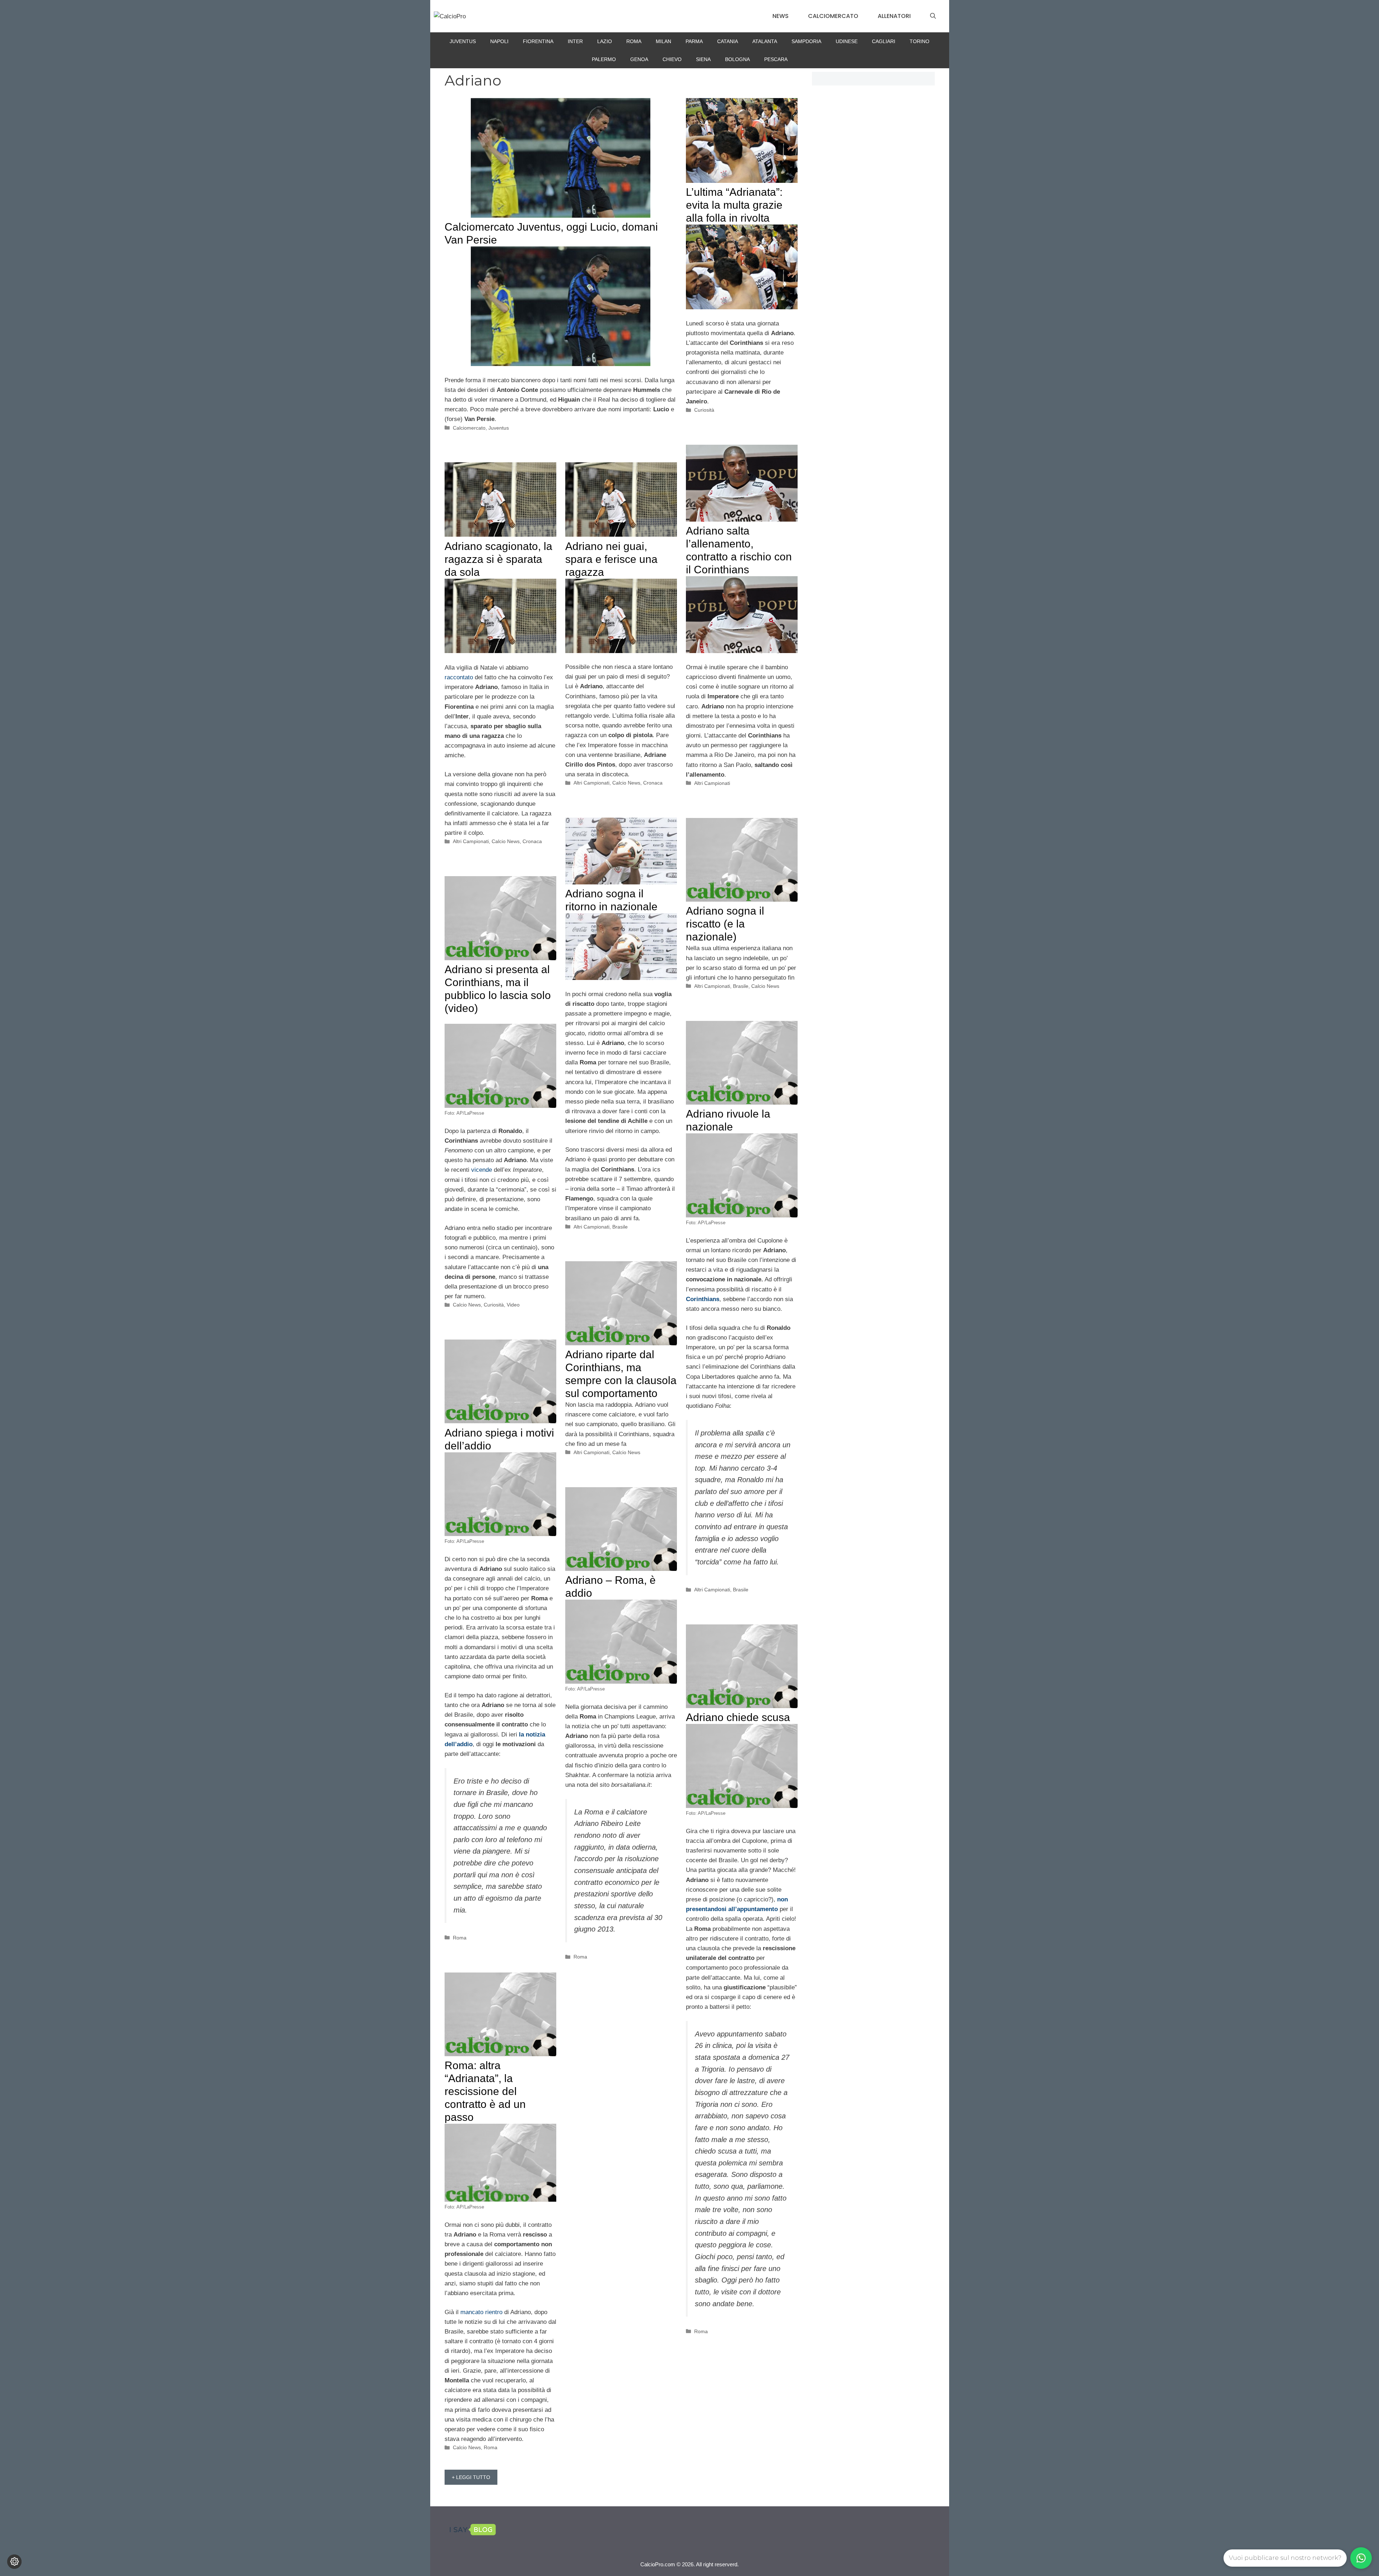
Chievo (672, 59)
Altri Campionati (712, 783)
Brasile (620, 1227)
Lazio (605, 41)
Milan (663, 41)
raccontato (459, 677)
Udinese (847, 41)
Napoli (499, 41)
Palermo (604, 59)
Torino (920, 41)
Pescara (776, 59)
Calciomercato (833, 16)
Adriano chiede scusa (738, 1717)
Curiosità (704, 410)
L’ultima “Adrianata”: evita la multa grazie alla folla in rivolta (734, 205)
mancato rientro (481, 2312)
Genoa (639, 59)
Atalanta (765, 41)
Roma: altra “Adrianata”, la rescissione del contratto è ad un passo (485, 2091)
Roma (634, 41)
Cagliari (884, 41)
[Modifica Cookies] (14, 2562)
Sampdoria (806, 41)
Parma (694, 41)
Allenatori (894, 16)
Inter (575, 41)
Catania (728, 41)
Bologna (737, 59)
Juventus (463, 41)
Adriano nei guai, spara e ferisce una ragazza (611, 559)
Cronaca (532, 841)
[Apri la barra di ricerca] (933, 16)
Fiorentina (538, 41)
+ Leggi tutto (471, 2477)
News (781, 16)
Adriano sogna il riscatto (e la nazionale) (725, 924)
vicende (482, 1170)
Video (513, 1305)
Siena (703, 59)
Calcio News (506, 841)
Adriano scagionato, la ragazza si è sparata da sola (498, 559)
